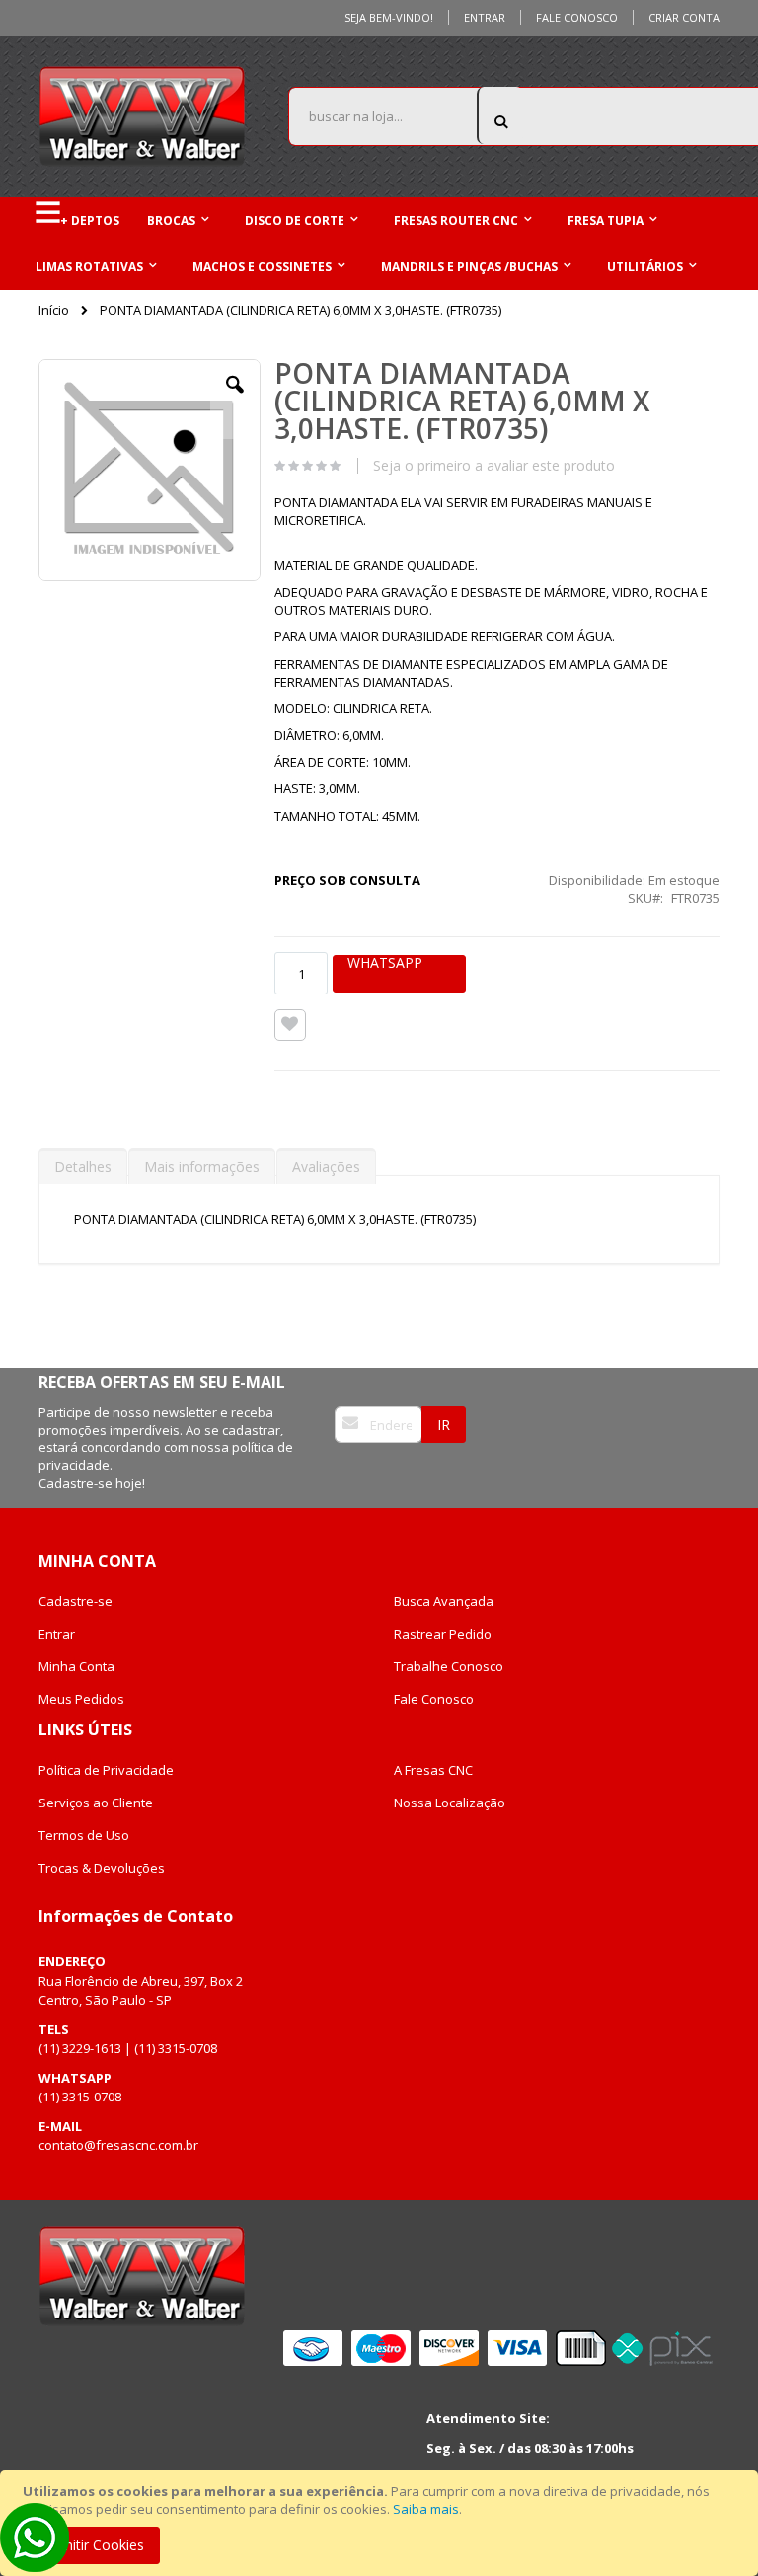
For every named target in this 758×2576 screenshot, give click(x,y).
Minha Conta (76, 1666)
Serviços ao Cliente (96, 1803)
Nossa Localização (450, 1803)
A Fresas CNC (433, 1770)
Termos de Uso (84, 1835)
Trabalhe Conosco (449, 1666)
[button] (235, 400)
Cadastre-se (76, 1601)
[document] (382, 2523)
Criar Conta (684, 17)
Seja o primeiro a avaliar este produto (494, 466)
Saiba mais (426, 2509)
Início (54, 310)
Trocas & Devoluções (102, 1868)
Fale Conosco (577, 17)
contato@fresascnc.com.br (118, 2145)
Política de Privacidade (106, 1770)
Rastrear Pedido (443, 1634)
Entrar (485, 17)
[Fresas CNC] (142, 116)
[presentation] (83, 1162)
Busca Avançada (444, 1601)
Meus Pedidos (81, 1699)
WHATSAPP (385, 963)
